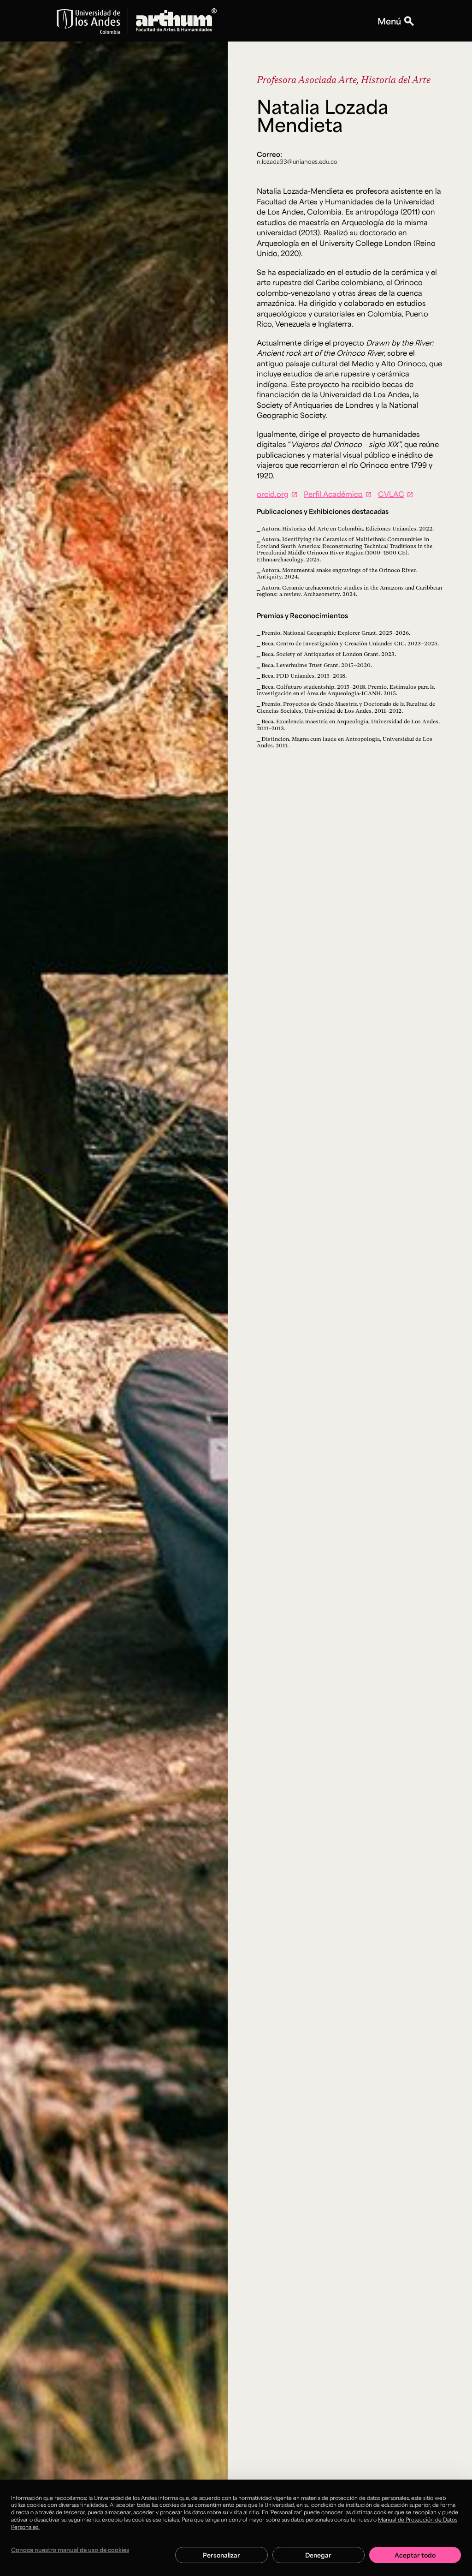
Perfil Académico (333, 494)
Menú (389, 21)
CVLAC (391, 494)
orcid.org (273, 494)
